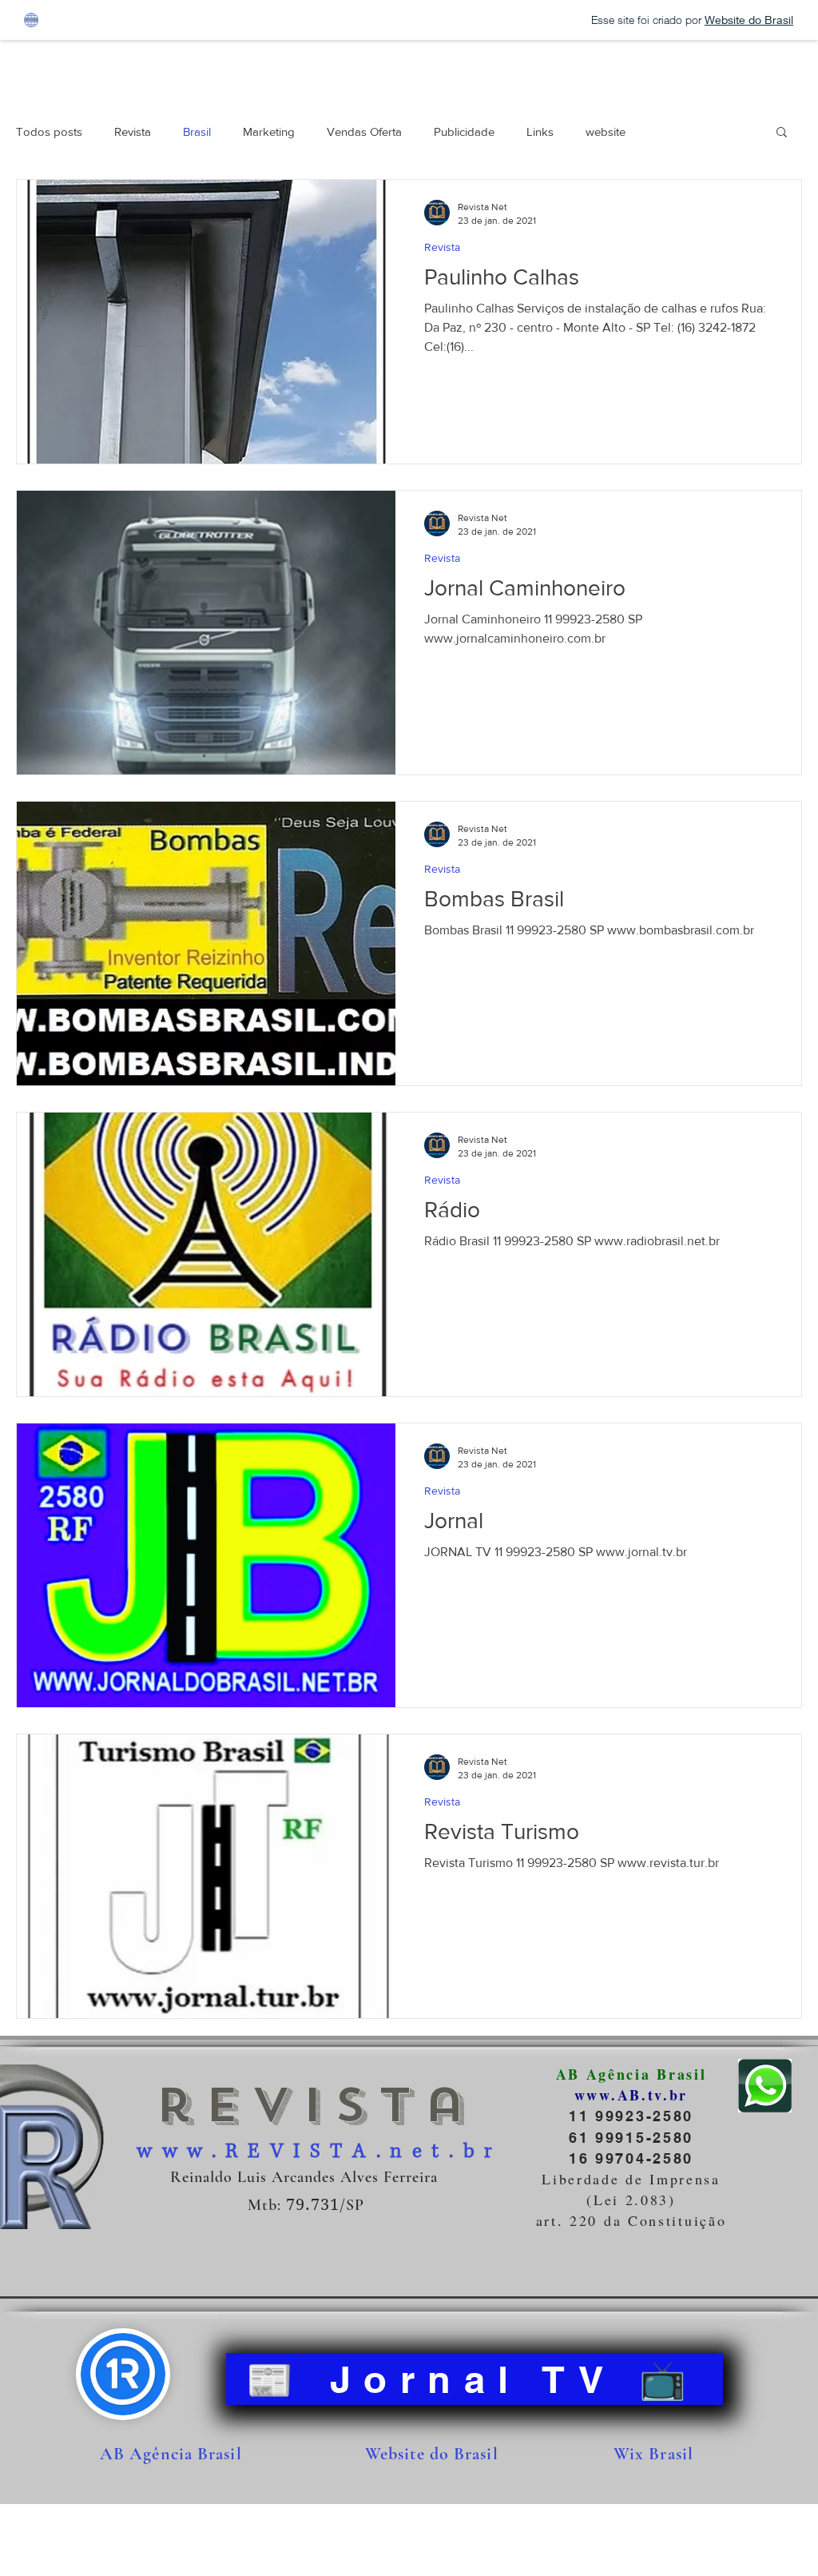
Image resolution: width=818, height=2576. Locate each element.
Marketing (269, 131)
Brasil (197, 131)
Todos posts (49, 131)
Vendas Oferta (364, 131)
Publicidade (464, 131)
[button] (782, 133)
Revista (133, 131)
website (606, 131)
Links (540, 131)
